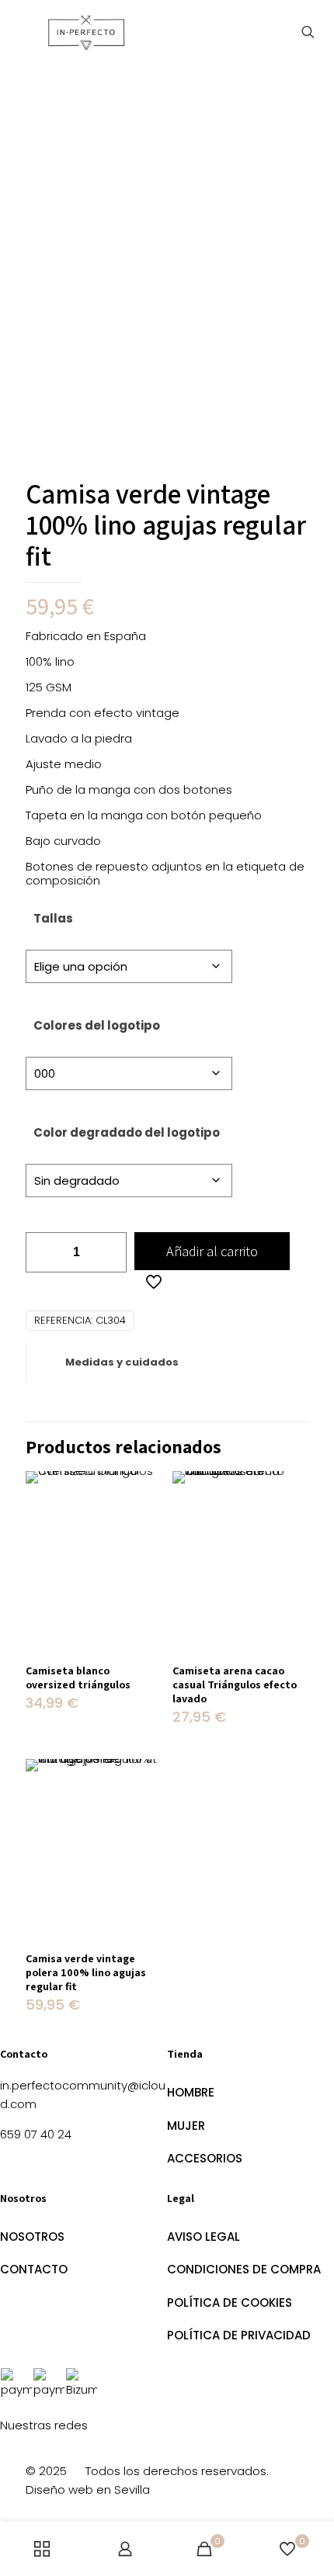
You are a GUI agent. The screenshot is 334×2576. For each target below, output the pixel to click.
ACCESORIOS (205, 2158)
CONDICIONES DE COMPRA (244, 2269)
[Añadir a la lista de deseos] (144, 1511)
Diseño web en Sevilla (88, 2489)
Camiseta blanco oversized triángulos (78, 1678)
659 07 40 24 (36, 2134)
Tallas (53, 918)
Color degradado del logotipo (127, 1132)
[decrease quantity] (43, 1252)
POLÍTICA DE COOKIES (230, 2302)
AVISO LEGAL (204, 2237)
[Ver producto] (144, 1489)
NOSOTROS (32, 2237)
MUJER (186, 2126)
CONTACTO (34, 2269)
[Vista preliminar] (144, 1534)
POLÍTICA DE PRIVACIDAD (239, 2335)
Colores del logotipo (97, 1025)
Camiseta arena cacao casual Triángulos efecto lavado (235, 1684)
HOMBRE (191, 2092)
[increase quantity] (109, 1252)
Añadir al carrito (212, 1251)
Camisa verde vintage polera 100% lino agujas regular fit (86, 1972)
